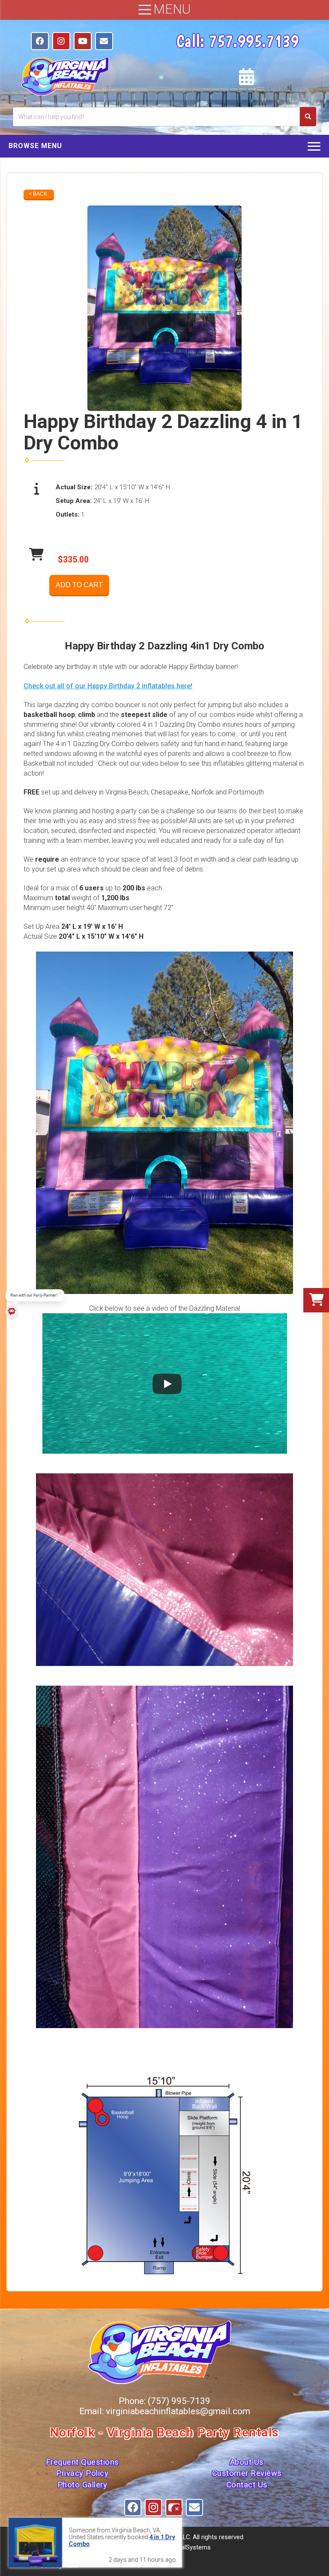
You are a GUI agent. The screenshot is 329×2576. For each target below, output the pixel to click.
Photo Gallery (82, 2485)
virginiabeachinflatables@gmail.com (178, 2411)
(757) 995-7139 (179, 2401)
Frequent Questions (82, 2462)
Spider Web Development (69, 2562)
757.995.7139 (254, 41)
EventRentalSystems (182, 2547)
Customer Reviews (247, 2473)
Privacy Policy (82, 2473)
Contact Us (247, 2485)
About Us (247, 2462)
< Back (38, 194)
